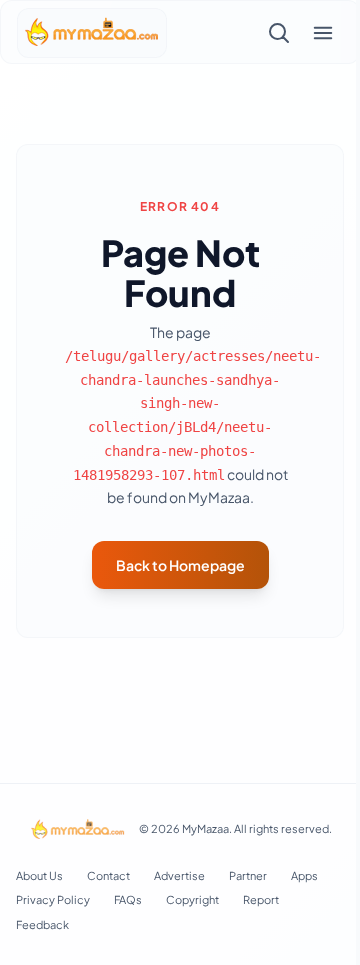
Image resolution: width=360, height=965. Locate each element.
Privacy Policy (53, 899)
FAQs (128, 899)
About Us (39, 875)
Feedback (42, 924)
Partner (248, 875)
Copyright (192, 899)
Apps (304, 875)
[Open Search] (279, 33)
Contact (108, 875)
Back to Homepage (180, 565)
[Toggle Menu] (323, 33)
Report (261, 899)
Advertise (179, 875)
